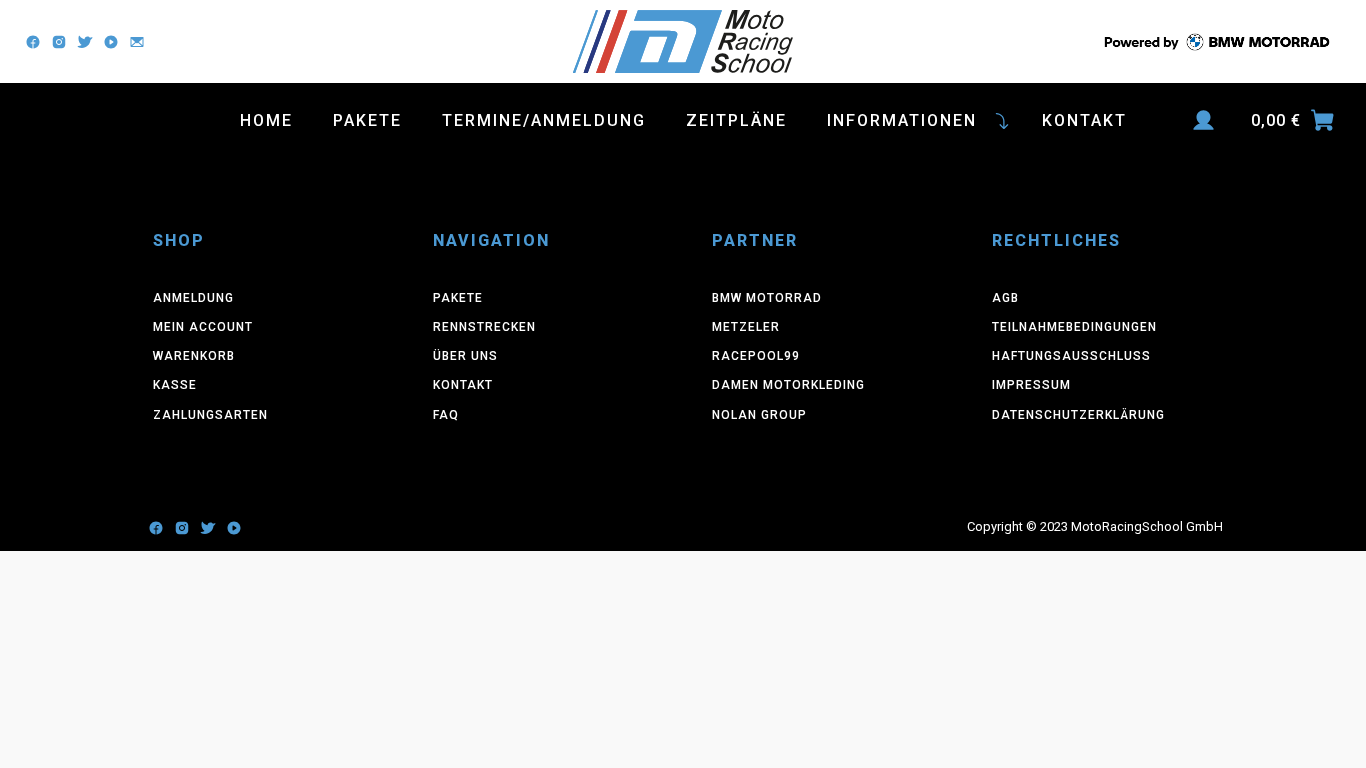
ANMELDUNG (193, 298)
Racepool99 (756, 356)
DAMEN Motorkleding (788, 385)
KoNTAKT (1084, 120)
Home (266, 120)
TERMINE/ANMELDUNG (544, 120)
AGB (1005, 298)
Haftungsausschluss (1071, 356)
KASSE (175, 385)
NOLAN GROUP (759, 415)
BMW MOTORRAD (767, 298)
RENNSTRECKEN (484, 327)
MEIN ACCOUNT (203, 327)
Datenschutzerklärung (1078, 415)
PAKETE (458, 298)
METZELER (746, 327)
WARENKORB (194, 356)
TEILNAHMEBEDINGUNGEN (1074, 327)
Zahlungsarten (210, 415)
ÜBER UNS (465, 356)
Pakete (367, 120)
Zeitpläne (736, 120)
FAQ (446, 415)
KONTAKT (463, 385)
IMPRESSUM (1031, 385)
